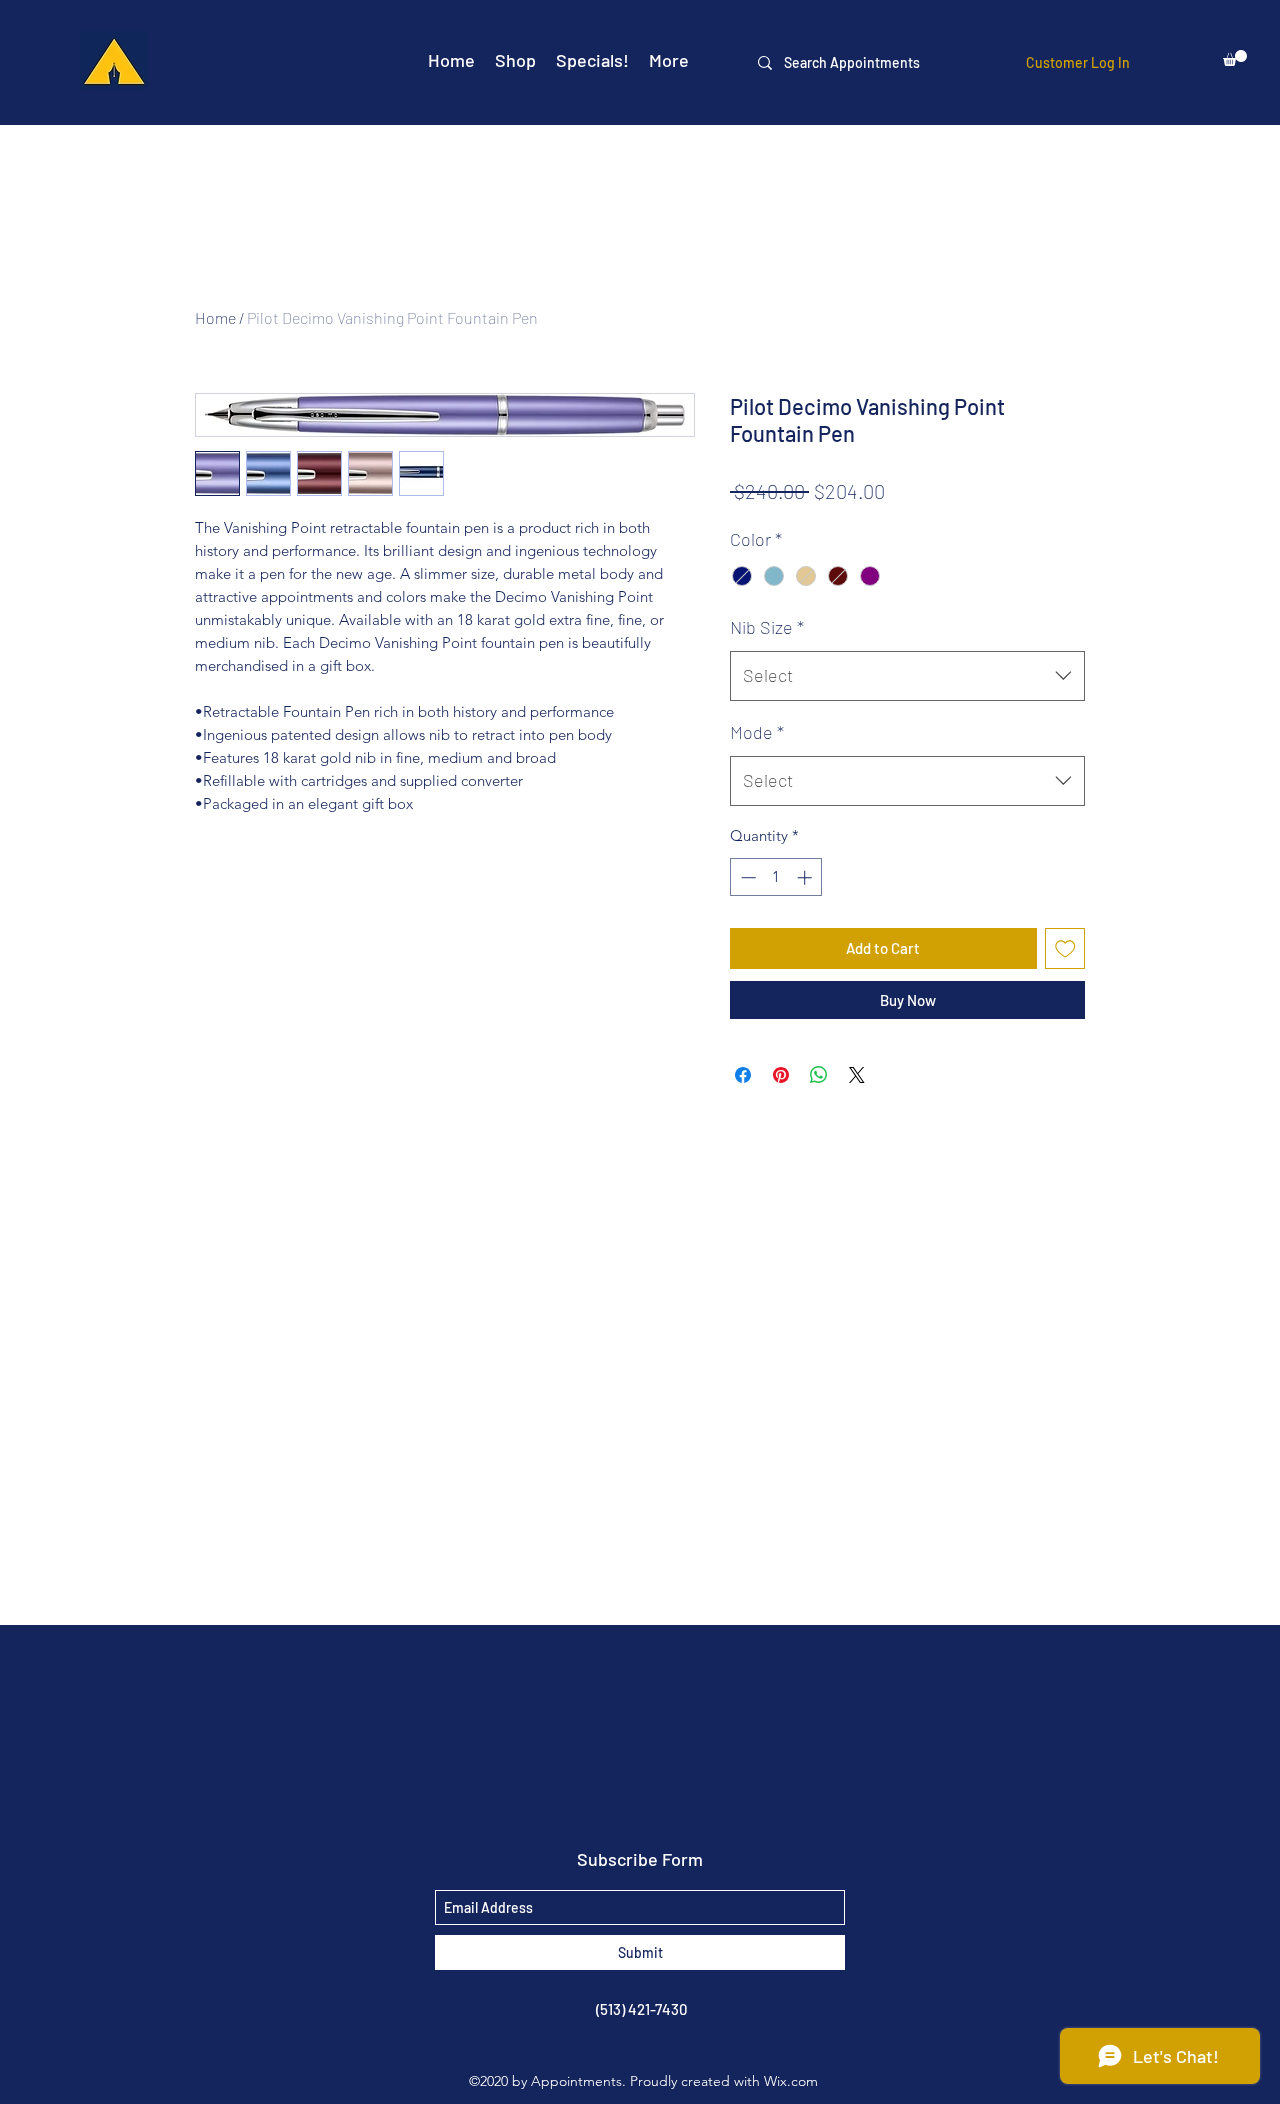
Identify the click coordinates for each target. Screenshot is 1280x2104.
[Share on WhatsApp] (819, 1075)
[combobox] (907, 676)
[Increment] (806, 877)
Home (215, 317)
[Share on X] (857, 1075)
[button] (1235, 58)
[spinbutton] (776, 877)
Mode (757, 732)
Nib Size (767, 627)
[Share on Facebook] (743, 1075)
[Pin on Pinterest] (781, 1075)
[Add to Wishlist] (1065, 948)
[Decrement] (746, 877)
